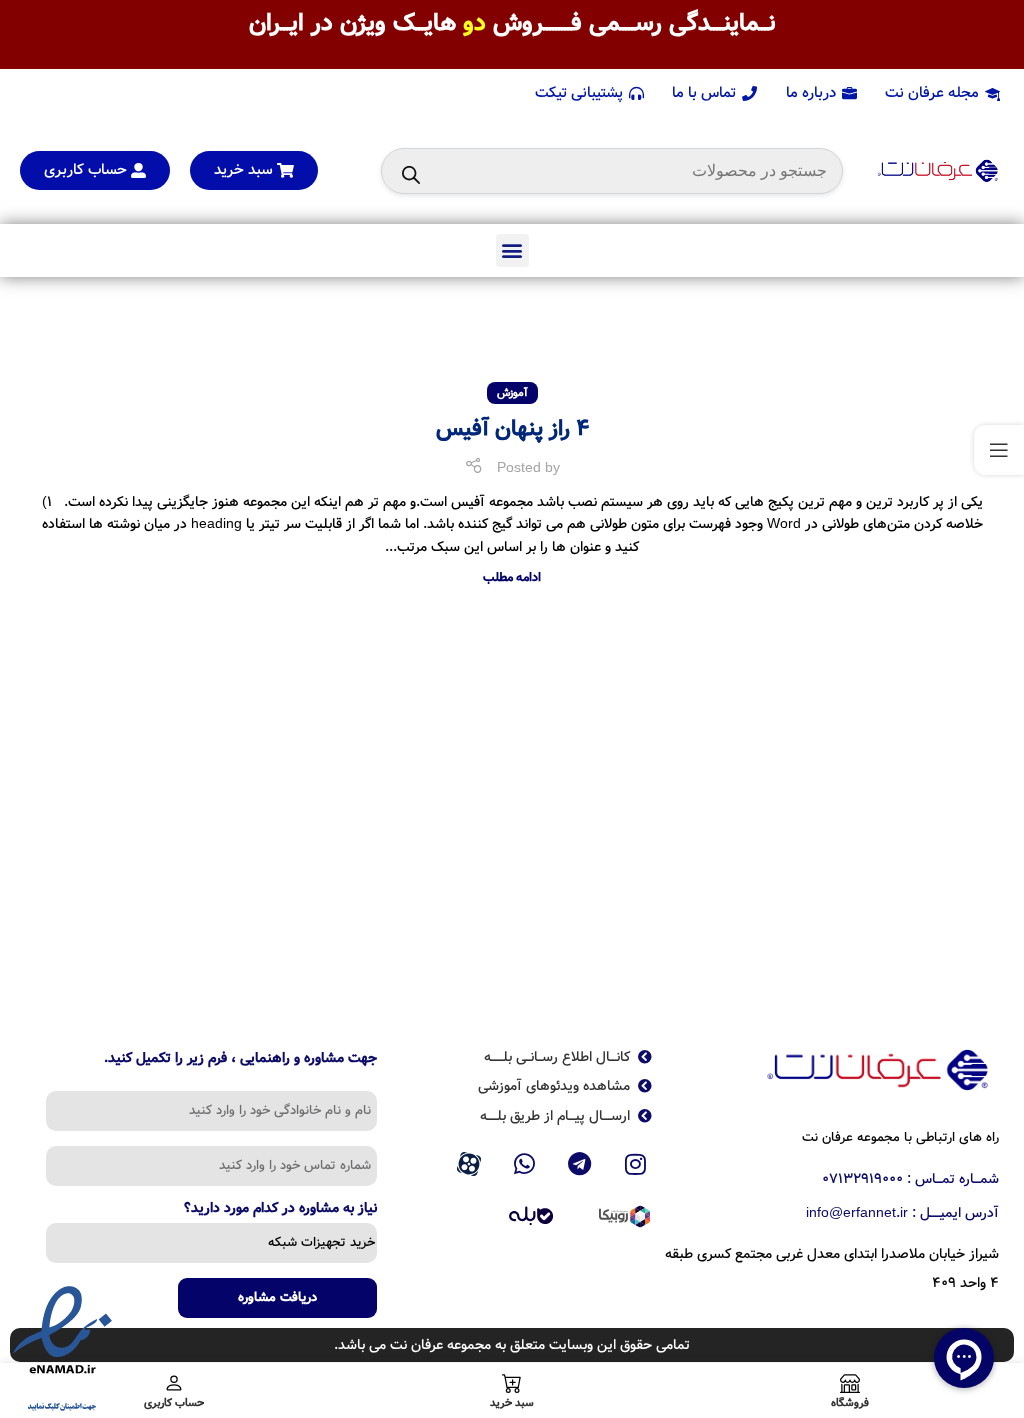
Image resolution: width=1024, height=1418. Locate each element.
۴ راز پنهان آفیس (512, 429)
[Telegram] (580, 1164)
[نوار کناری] (999, 450)
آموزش (512, 393)
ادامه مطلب (512, 577)
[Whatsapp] (524, 1164)
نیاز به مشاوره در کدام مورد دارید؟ (280, 1210)
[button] (512, 250)
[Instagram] (636, 1164)
